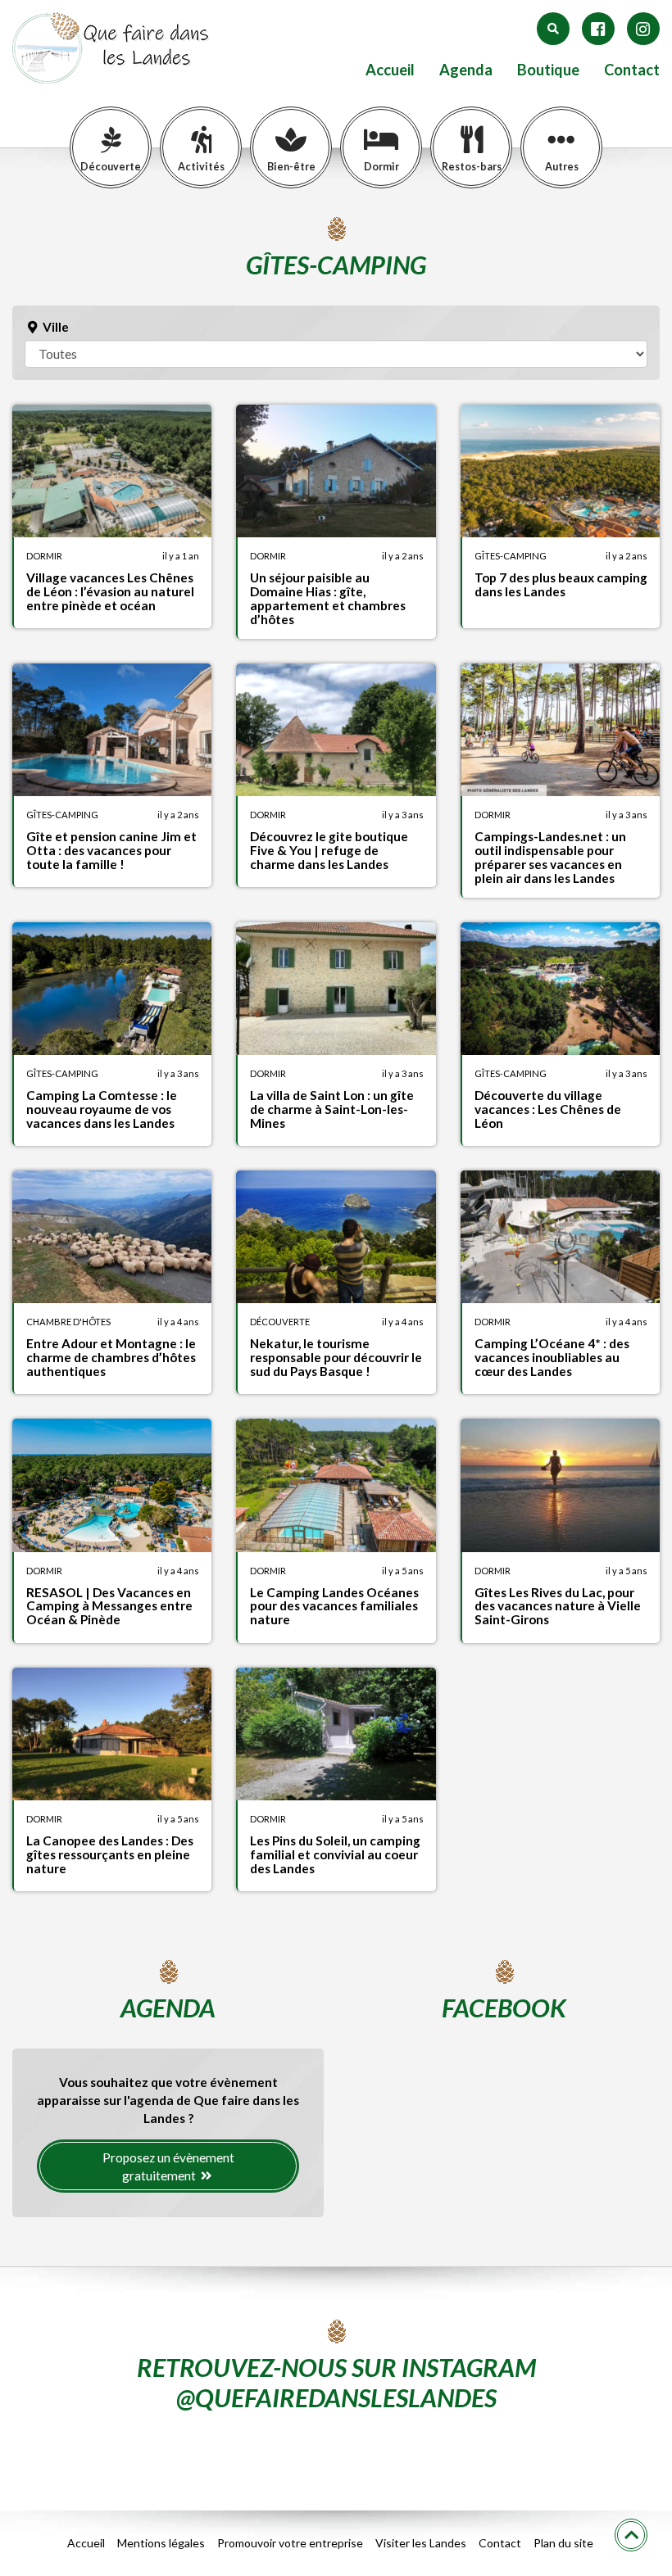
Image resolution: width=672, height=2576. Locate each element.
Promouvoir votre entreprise (290, 2543)
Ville (54, 327)
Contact (632, 70)
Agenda (466, 70)
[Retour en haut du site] (631, 2535)
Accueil (390, 70)
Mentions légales (161, 2543)
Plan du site (563, 2543)
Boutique (548, 70)
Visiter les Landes (421, 2543)
